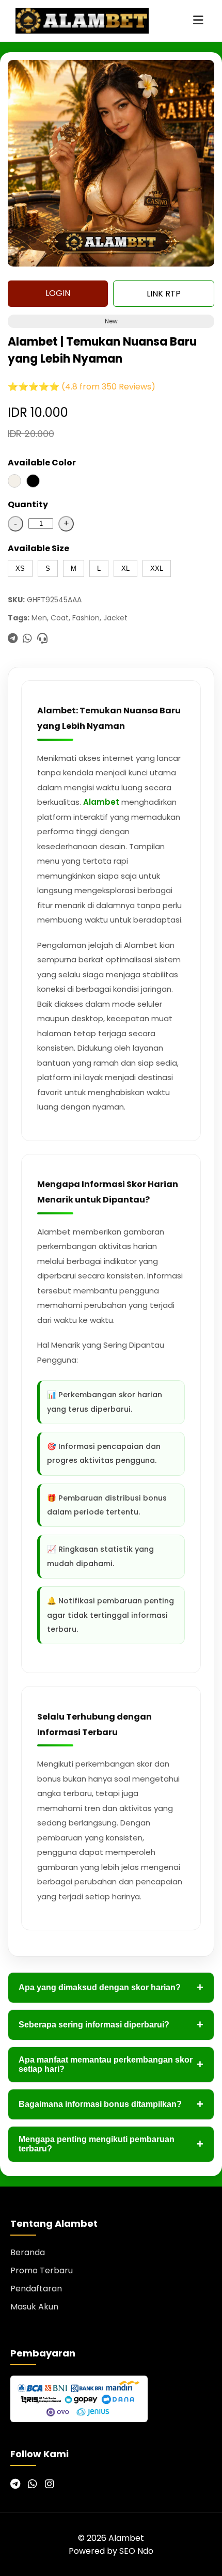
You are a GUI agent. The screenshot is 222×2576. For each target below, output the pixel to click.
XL (125, 568)
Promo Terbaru (42, 2270)
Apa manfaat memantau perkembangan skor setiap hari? (111, 2064)
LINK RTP (164, 294)
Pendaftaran (36, 2289)
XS (20, 568)
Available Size (38, 548)
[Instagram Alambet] (50, 2484)
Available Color (42, 463)
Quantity (28, 504)
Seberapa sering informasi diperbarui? (111, 2025)
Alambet (101, 802)
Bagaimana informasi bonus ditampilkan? (111, 2104)
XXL (157, 568)
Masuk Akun (34, 2307)
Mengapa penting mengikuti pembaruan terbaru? (111, 2144)
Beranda (28, 2252)
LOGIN (58, 293)
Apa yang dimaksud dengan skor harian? (111, 1987)
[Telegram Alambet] (15, 2484)
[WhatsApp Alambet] (33, 2484)
